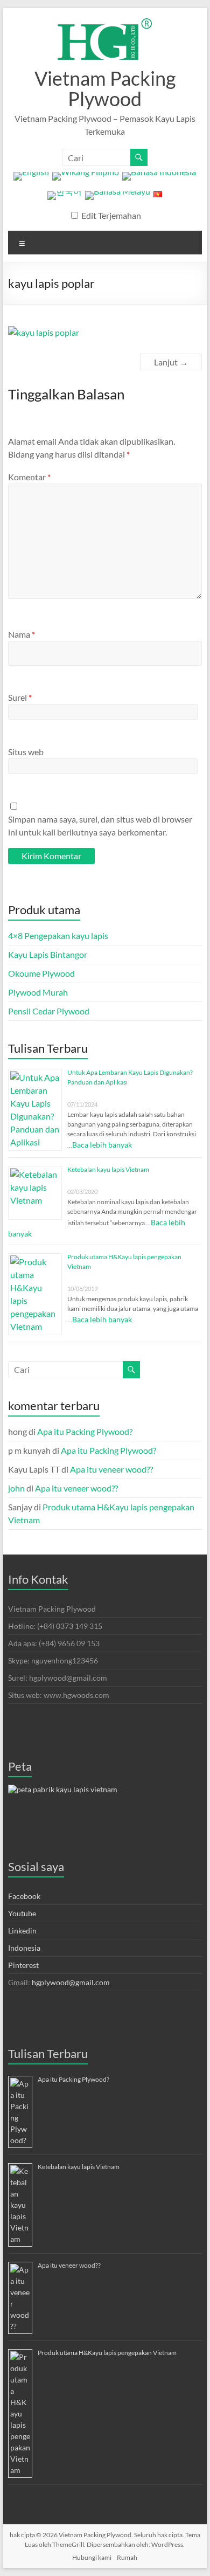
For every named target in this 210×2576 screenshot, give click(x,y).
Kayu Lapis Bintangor (48, 954)
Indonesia (24, 1948)
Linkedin (22, 1931)
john (16, 1488)
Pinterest (23, 1965)
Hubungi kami (92, 2557)
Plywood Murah (38, 992)
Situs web (26, 752)
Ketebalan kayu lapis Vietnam (108, 1169)
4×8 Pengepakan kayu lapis (58, 935)
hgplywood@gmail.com (71, 1982)
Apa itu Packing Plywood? (85, 1431)
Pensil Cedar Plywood (49, 1011)
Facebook (24, 1896)
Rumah (127, 2557)
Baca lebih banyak (102, 1145)
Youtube (22, 1913)
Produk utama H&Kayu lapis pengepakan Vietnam (107, 2353)
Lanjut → (171, 362)
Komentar (29, 477)
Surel (20, 697)
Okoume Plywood (41, 973)
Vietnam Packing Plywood (105, 88)
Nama (22, 634)
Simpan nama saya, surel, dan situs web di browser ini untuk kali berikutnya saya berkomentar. (100, 826)
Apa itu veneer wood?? (111, 1469)
